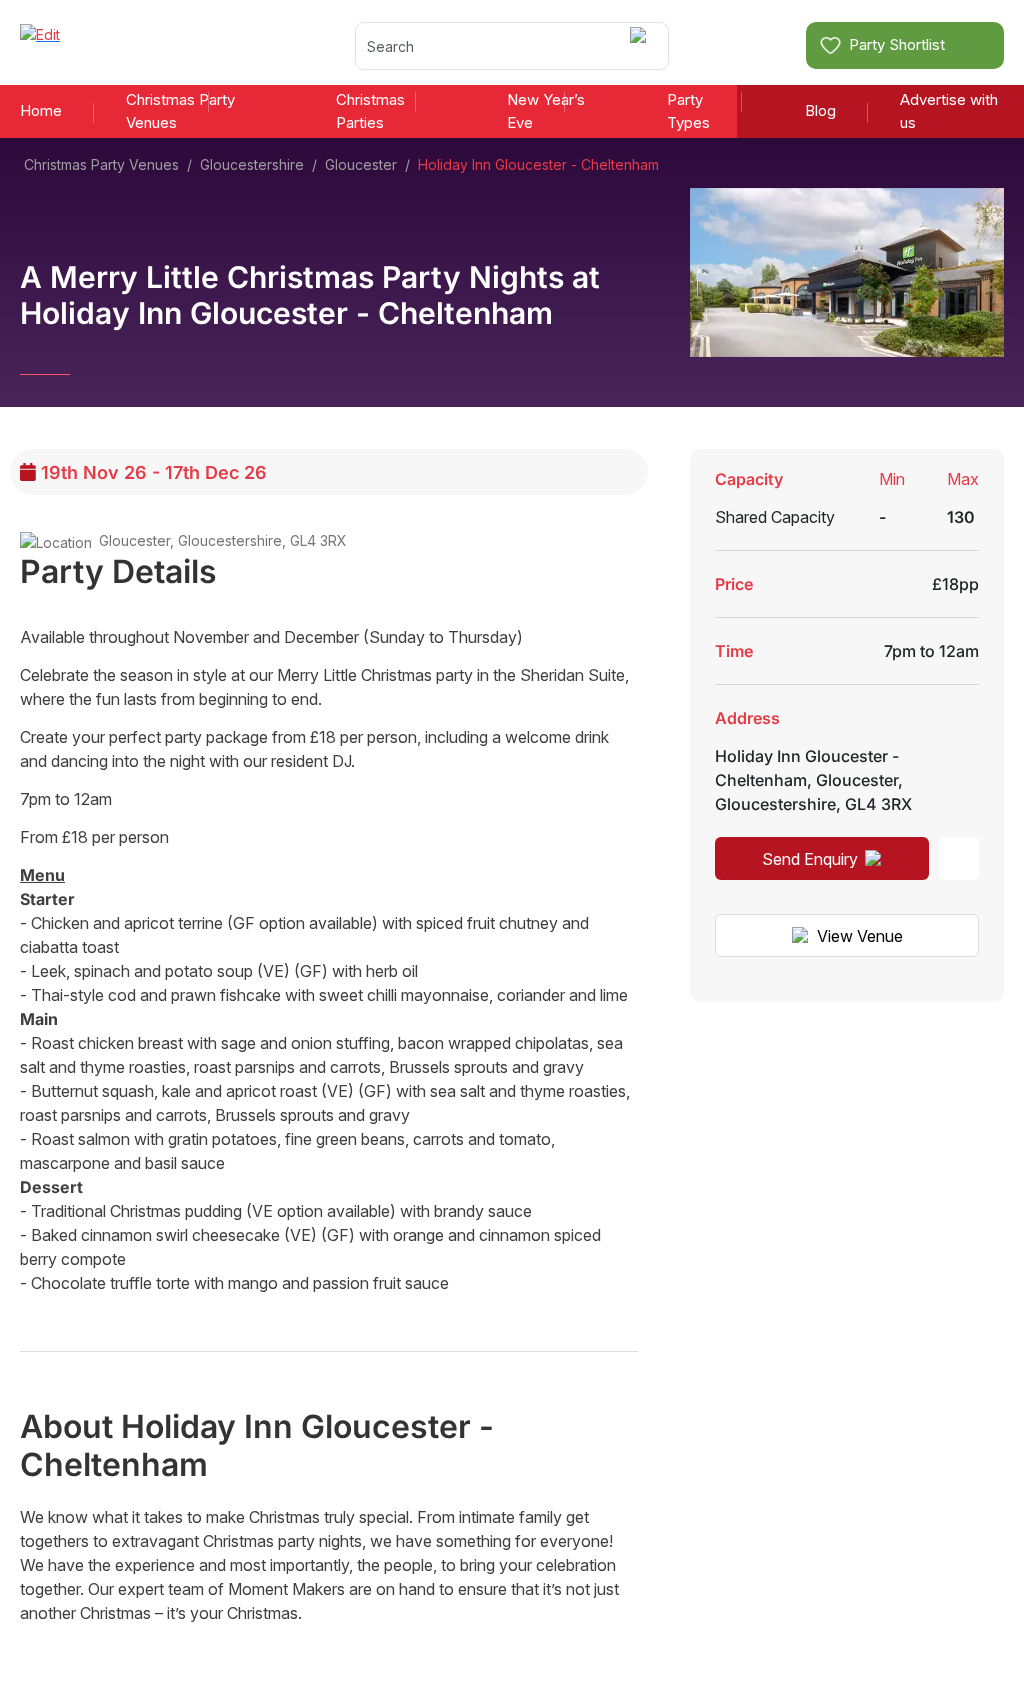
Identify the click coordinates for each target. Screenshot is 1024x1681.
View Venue (860, 936)
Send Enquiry (810, 859)
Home (41, 110)
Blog (820, 110)
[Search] (641, 45)
